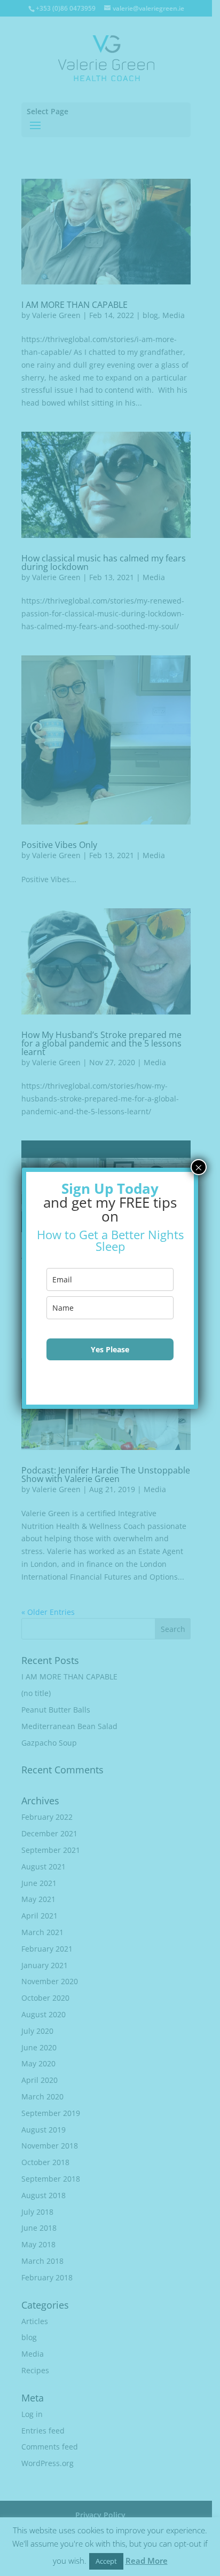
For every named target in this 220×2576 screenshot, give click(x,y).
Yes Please (110, 1349)
